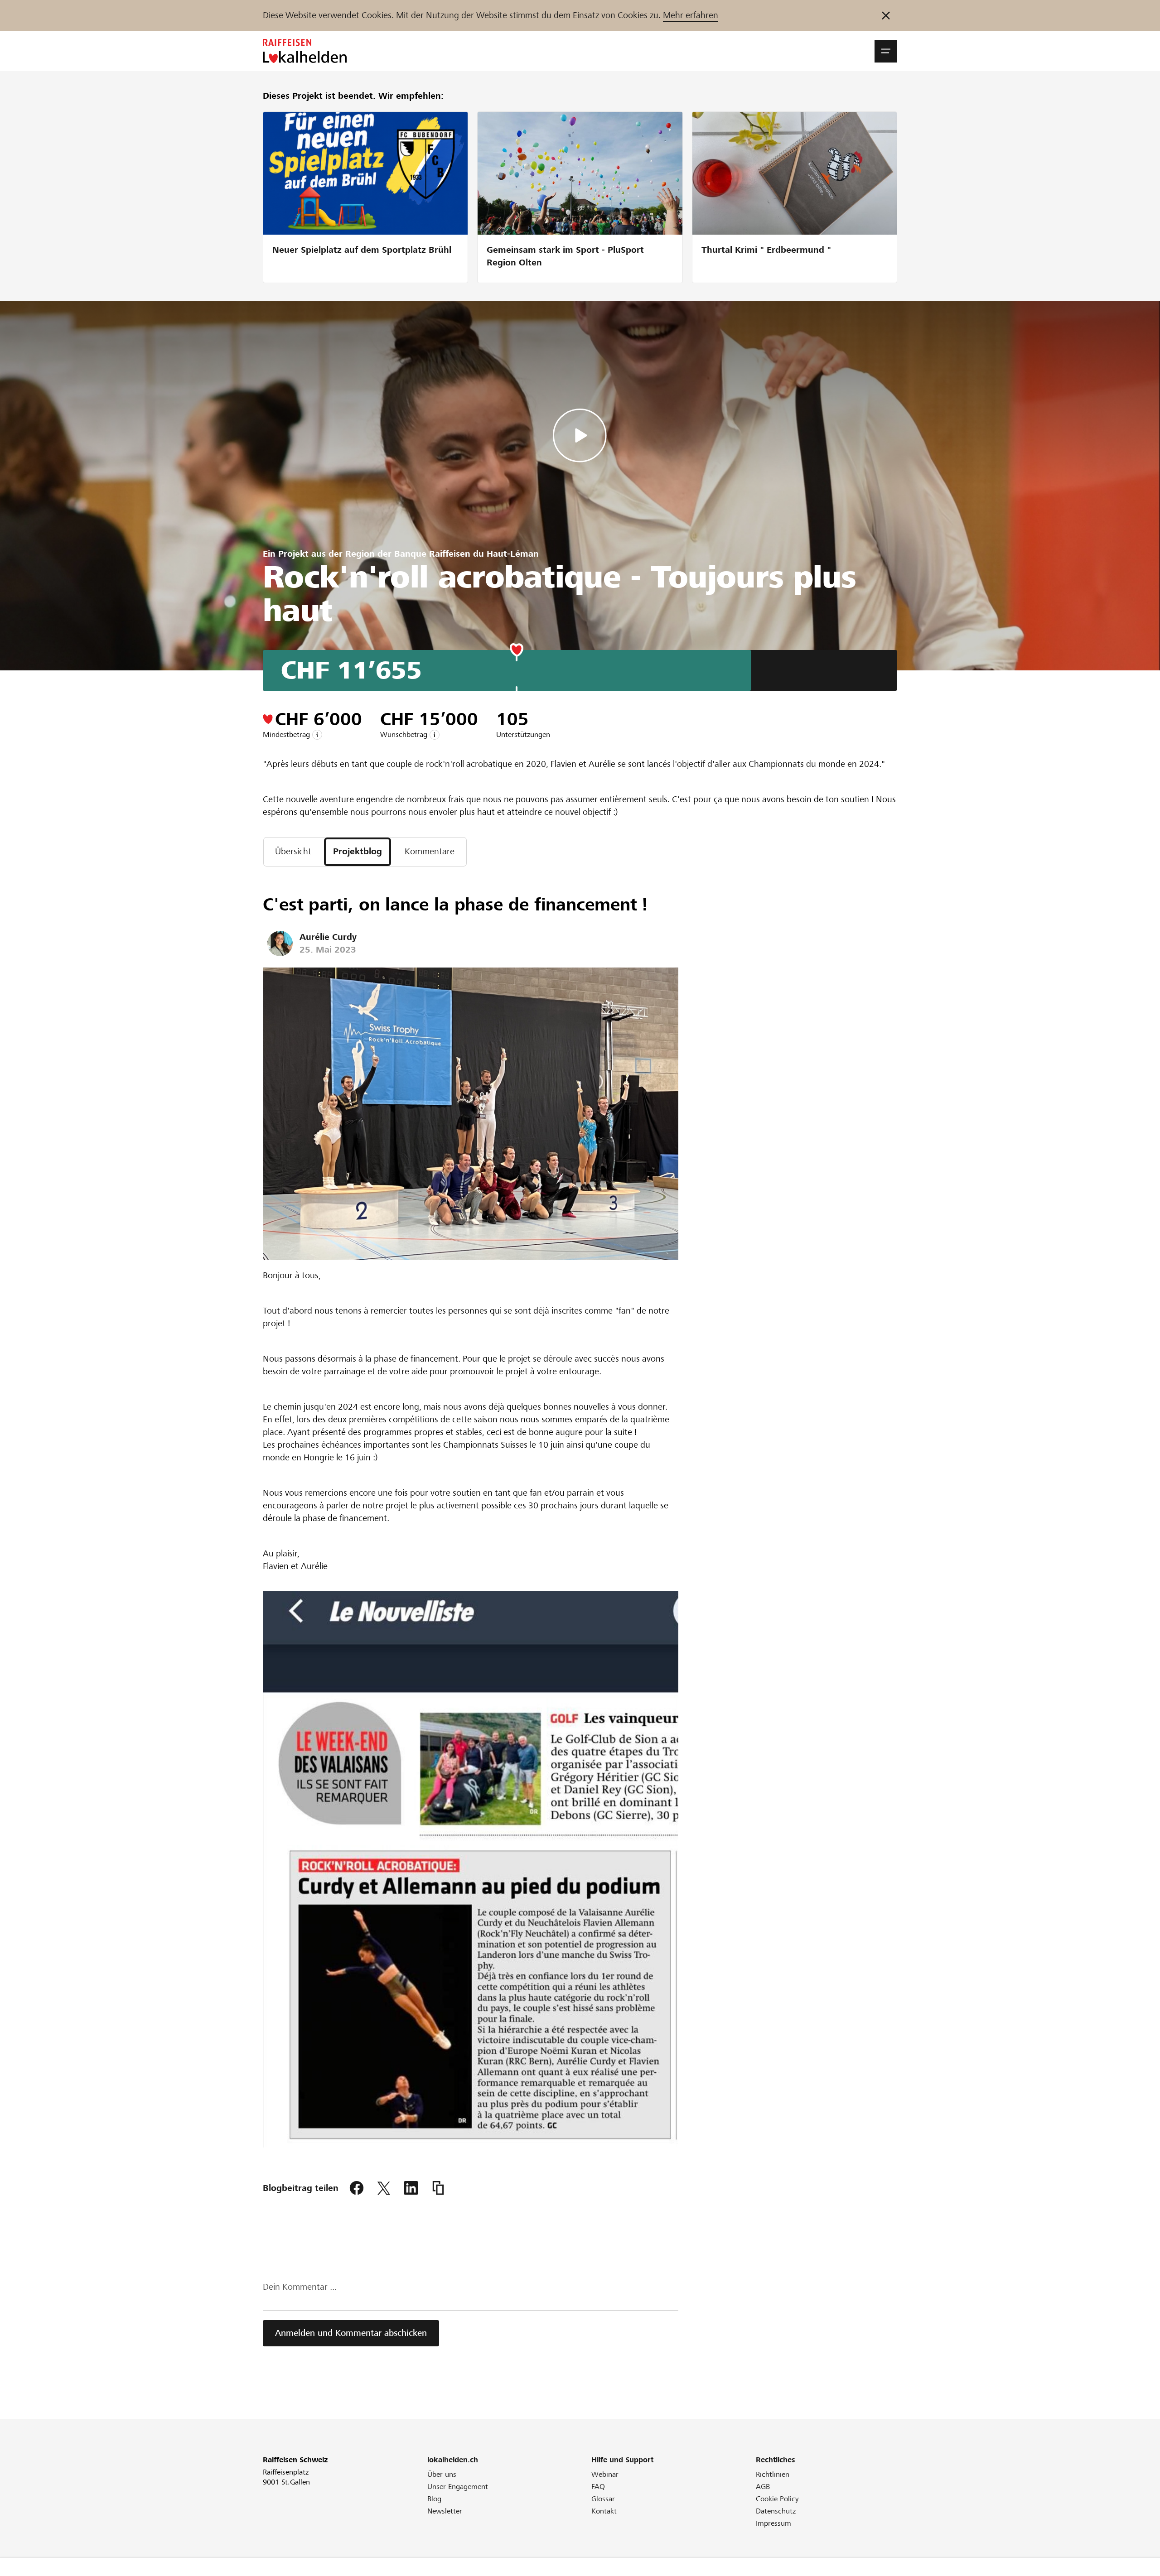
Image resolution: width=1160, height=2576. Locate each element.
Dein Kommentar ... (300, 2287)
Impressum (773, 2523)
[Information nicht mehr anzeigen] (886, 15)
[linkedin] (411, 2188)
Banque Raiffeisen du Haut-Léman (466, 554)
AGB (763, 2487)
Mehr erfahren (691, 15)
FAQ (598, 2487)
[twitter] (384, 2188)
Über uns (442, 2474)
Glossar (603, 2499)
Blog (434, 2499)
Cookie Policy (777, 2499)
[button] (886, 51)
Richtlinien (773, 2474)
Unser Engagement (458, 2487)
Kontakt (604, 2511)
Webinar (605, 2474)
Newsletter (445, 2511)
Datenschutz (776, 2511)
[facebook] (357, 2188)
